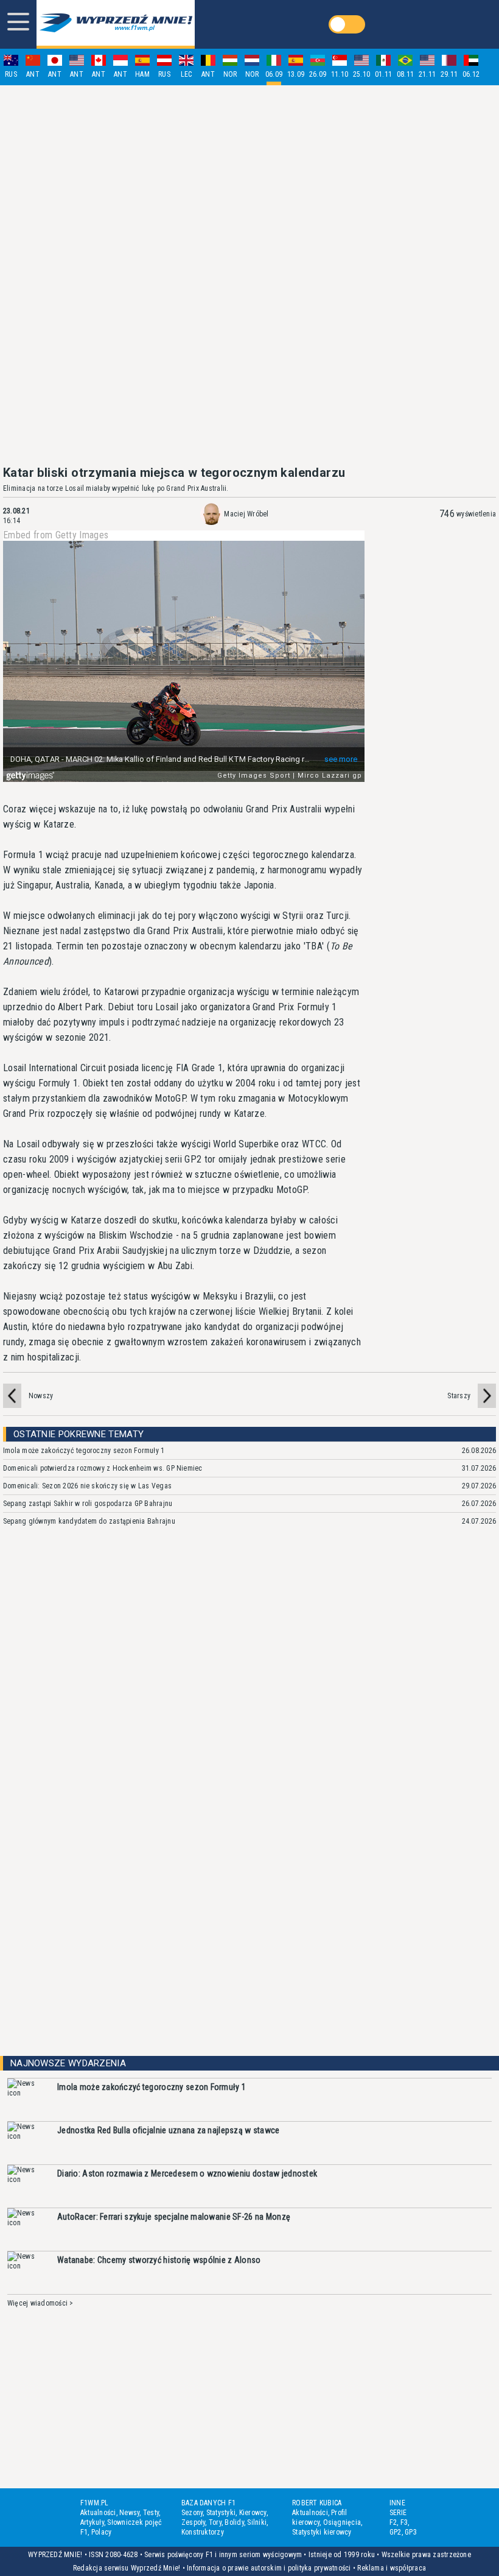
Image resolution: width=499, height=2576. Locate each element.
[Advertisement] (249, 275)
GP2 (396, 2532)
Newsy (129, 2513)
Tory (215, 2522)
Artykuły (92, 2522)
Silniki (257, 2522)
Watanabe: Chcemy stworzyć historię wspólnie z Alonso (159, 2260)
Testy (151, 2513)
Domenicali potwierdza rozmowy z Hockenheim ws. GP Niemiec (103, 1468)
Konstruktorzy (203, 2532)
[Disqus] (249, 1717)
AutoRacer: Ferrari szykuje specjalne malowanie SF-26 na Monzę (174, 2217)
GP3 (411, 2532)
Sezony (192, 2513)
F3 (404, 2522)
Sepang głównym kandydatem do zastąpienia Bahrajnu (89, 1521)
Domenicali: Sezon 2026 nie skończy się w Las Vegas (87, 1486)
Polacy (101, 2532)
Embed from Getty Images (56, 535)
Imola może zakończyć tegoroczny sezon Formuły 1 (84, 1451)
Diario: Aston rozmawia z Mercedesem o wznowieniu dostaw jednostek (187, 2173)
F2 (393, 2522)
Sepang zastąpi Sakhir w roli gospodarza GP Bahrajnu (88, 1504)
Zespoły (194, 2522)
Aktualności (98, 2513)
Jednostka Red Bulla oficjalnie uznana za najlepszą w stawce (169, 2130)
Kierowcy (253, 2513)
